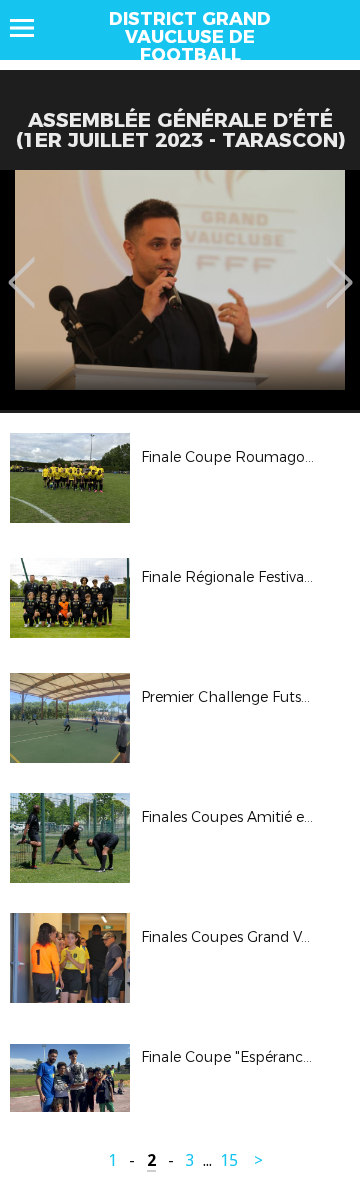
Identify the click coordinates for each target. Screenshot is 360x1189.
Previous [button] (21, 268)
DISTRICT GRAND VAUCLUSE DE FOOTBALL (190, 37)
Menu (31, 28)
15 (229, 1160)
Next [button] (339, 268)
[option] (180, 290)
